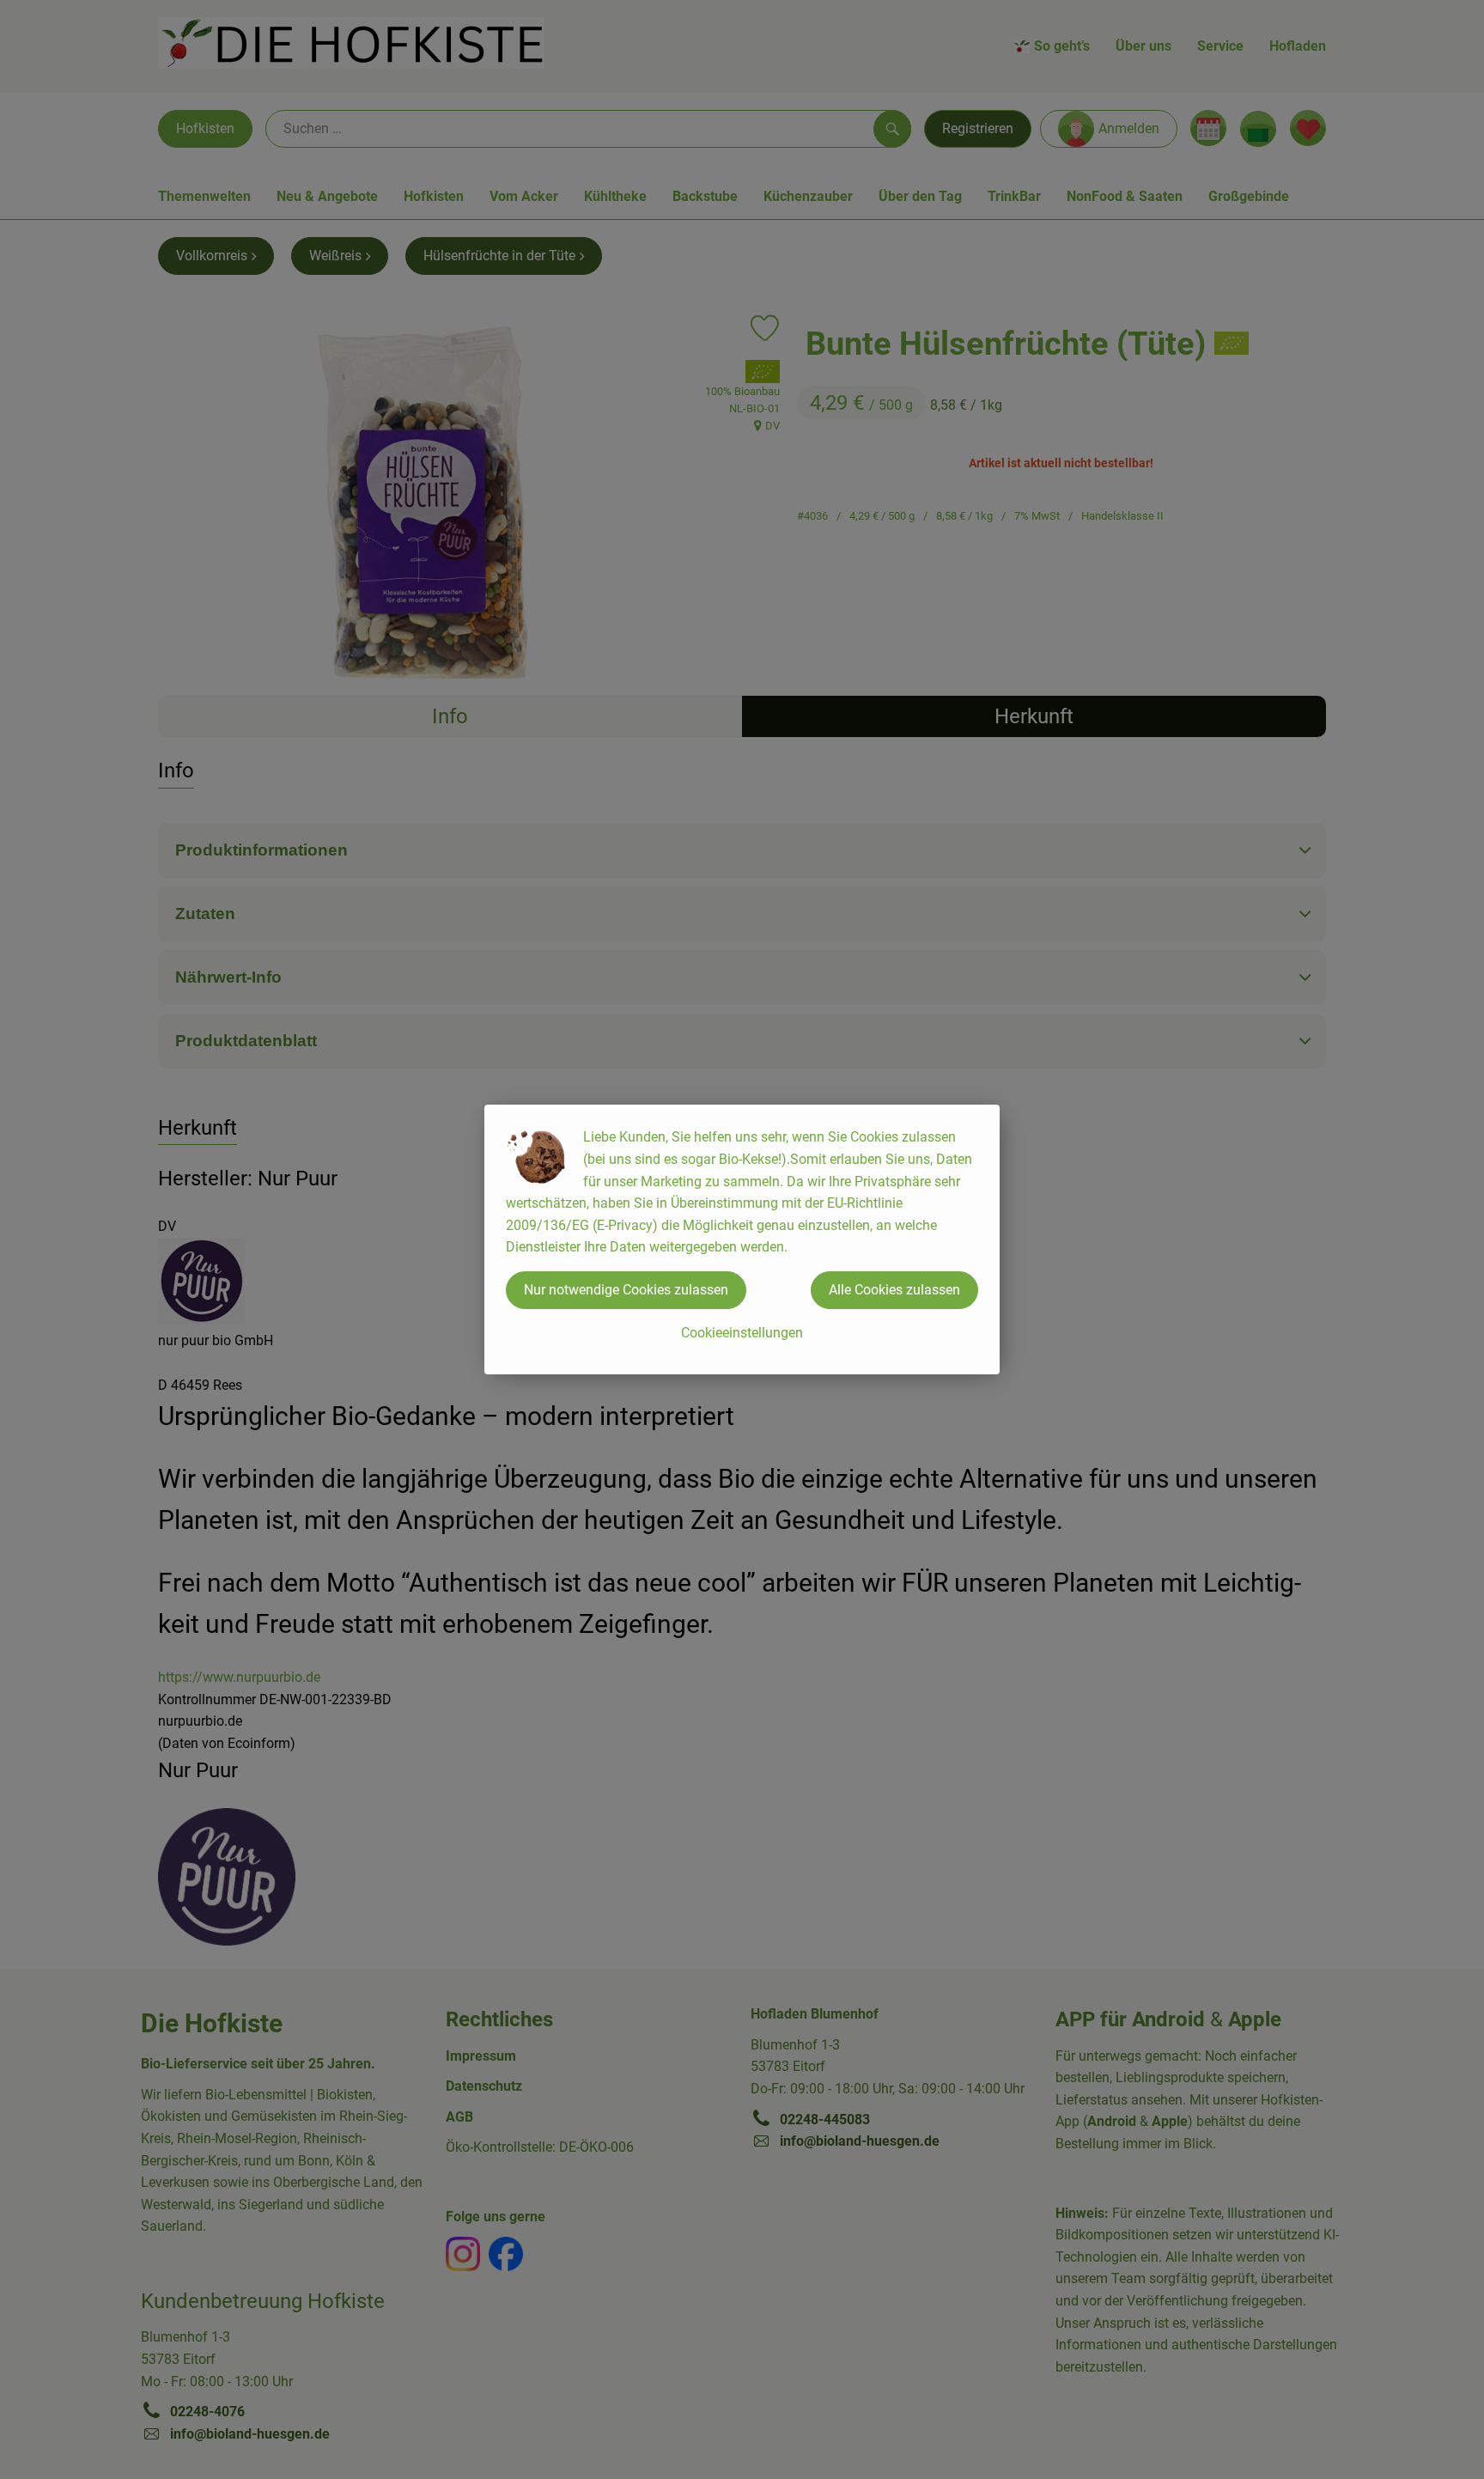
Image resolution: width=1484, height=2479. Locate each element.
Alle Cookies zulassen (894, 1290)
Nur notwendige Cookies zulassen (626, 1290)
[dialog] (742, 1239)
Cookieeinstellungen (742, 1333)
